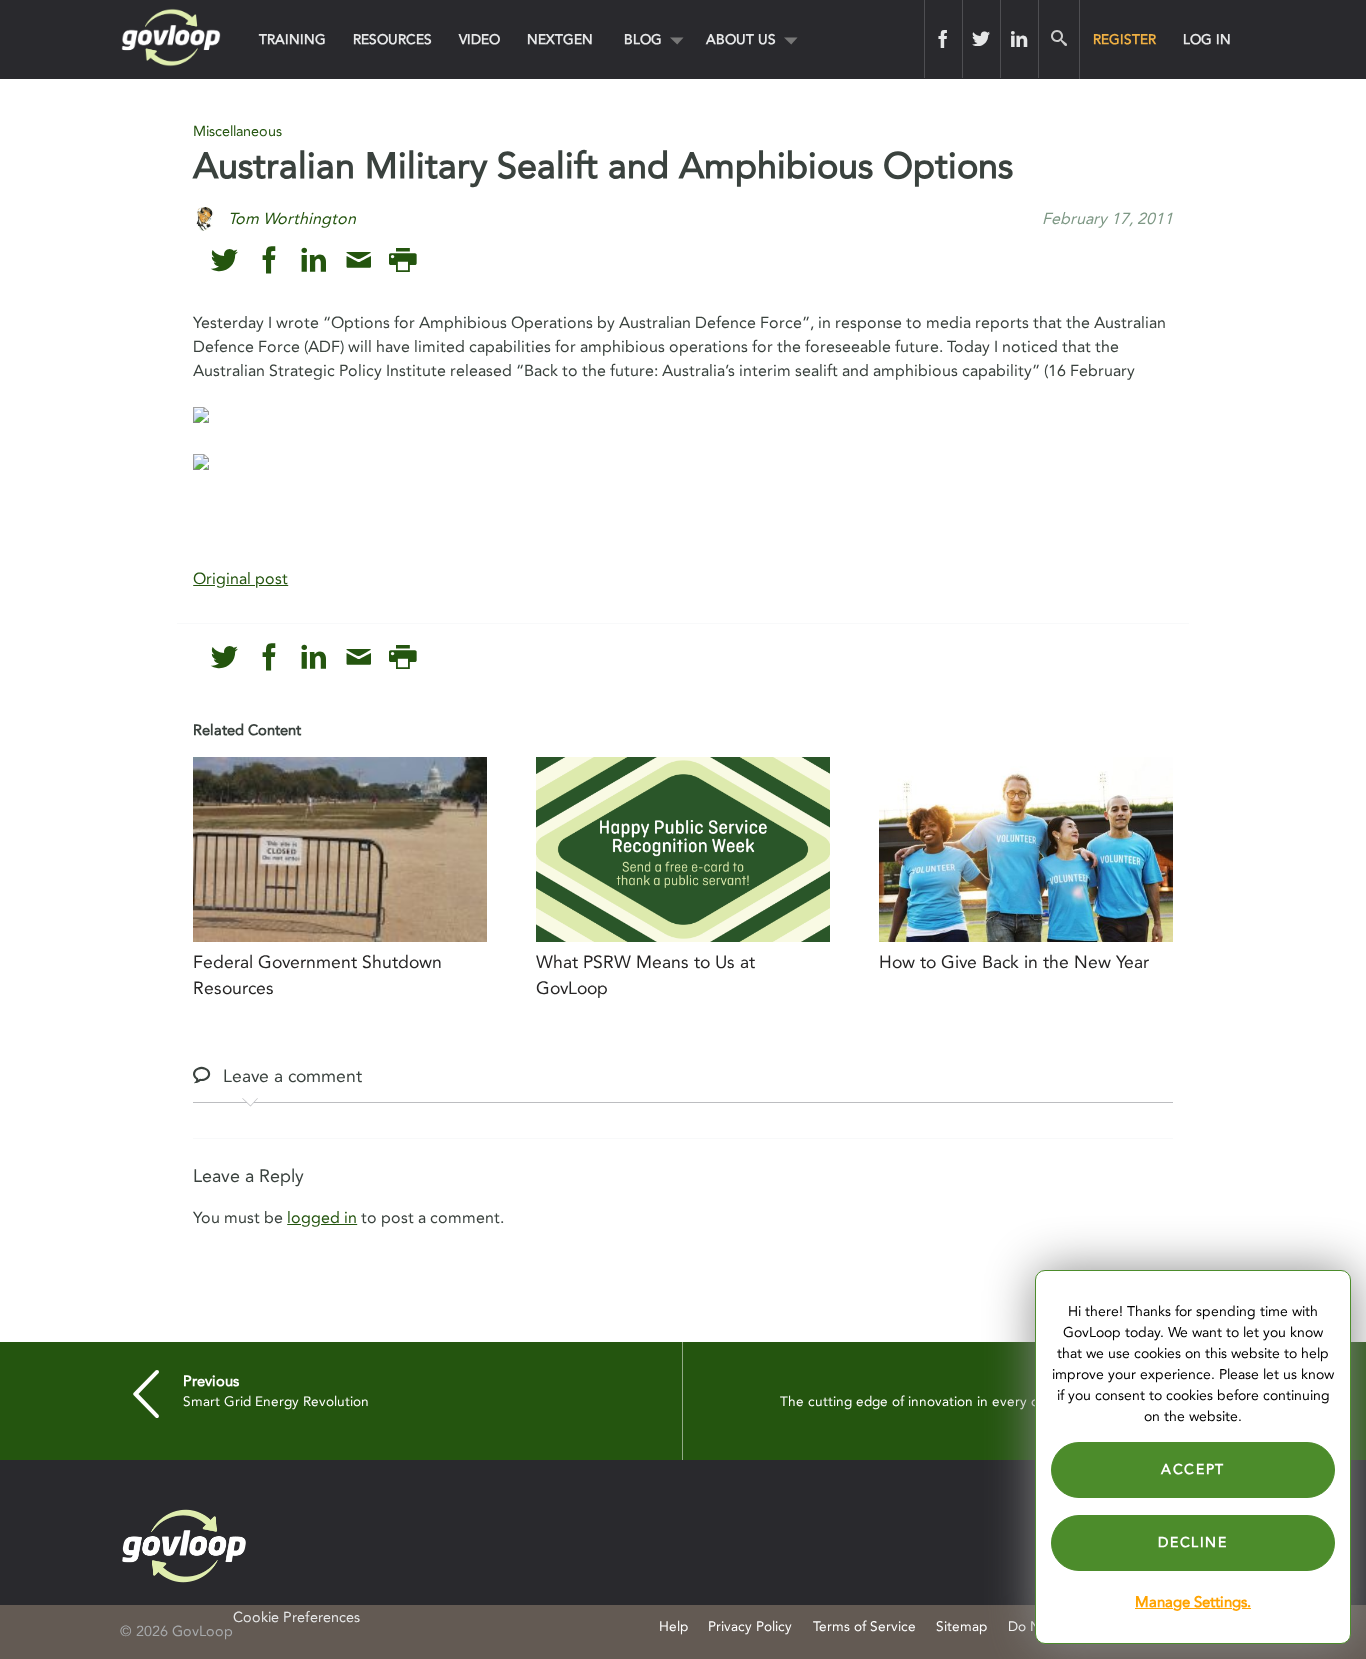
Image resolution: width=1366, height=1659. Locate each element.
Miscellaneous (237, 131)
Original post (240, 579)
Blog (643, 39)
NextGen (560, 39)
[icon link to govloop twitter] (224, 260)
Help (673, 1626)
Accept (1193, 1469)
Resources (392, 39)
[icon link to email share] (358, 260)
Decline (1192, 1542)
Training (292, 39)
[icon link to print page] (402, 260)
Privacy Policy (750, 1626)
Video (479, 39)
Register (1124, 39)
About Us (741, 39)
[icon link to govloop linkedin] (313, 260)
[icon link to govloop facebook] (269, 260)
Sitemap (961, 1626)
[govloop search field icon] (1058, 39)
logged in (322, 1218)
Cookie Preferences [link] (296, 1617)
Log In (1207, 39)
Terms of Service (864, 1626)
